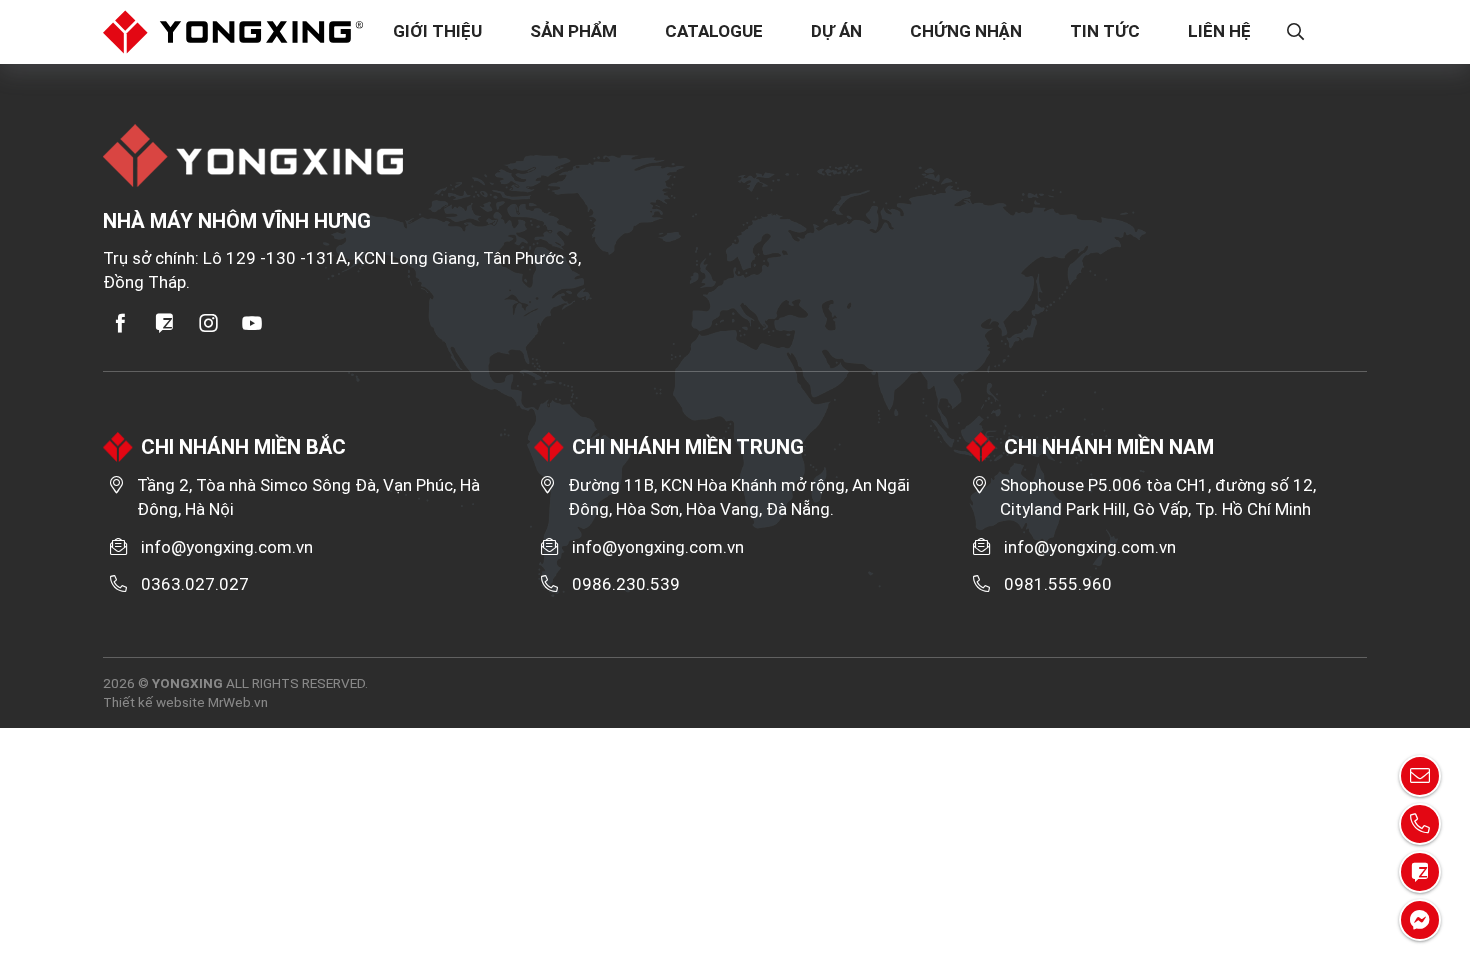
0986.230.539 (626, 584)
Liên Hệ (1219, 31)
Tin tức (1105, 31)
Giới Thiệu (437, 31)
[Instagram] (209, 323)
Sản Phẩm (573, 31)
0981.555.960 (1058, 584)
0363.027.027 (195, 584)
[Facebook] (121, 323)
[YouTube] (253, 323)
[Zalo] (165, 323)
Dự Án (836, 31)
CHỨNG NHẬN (966, 31)
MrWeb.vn (238, 702)
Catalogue (714, 31)
